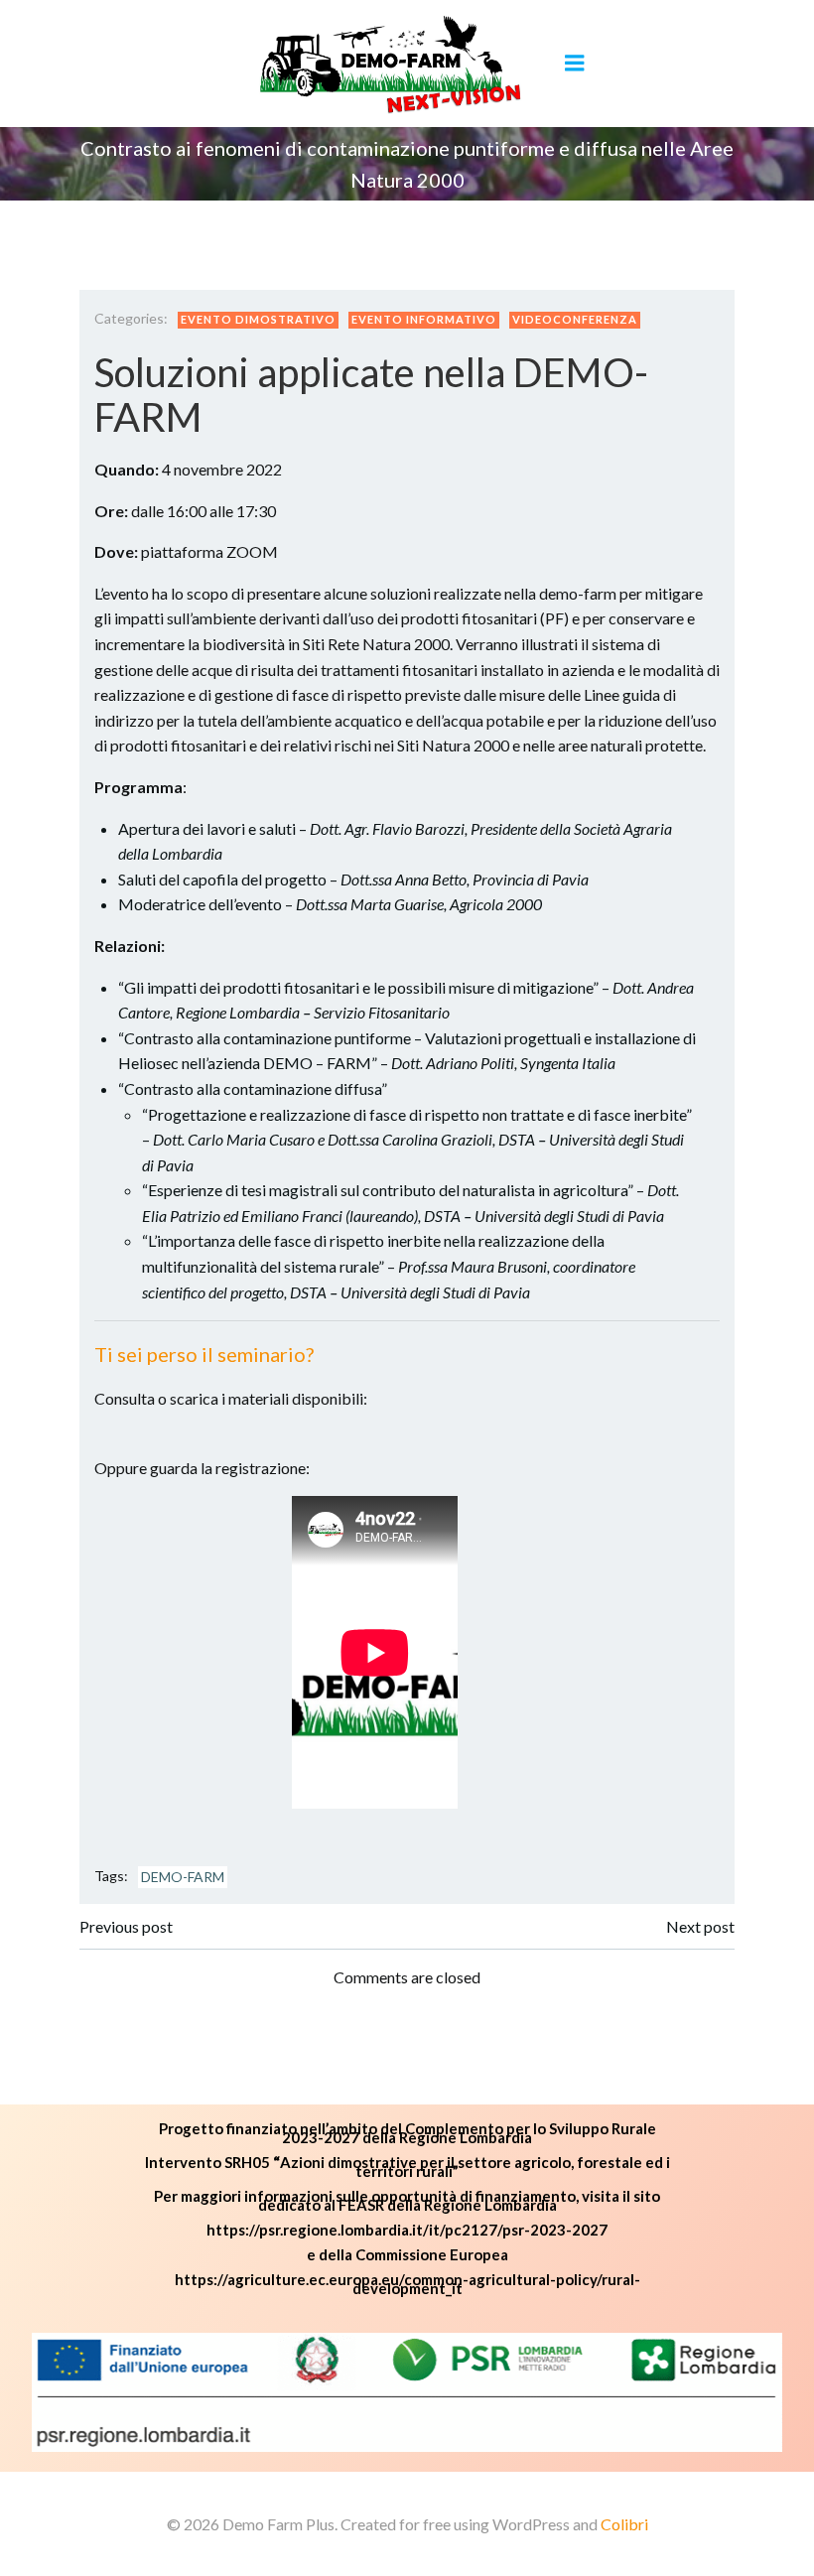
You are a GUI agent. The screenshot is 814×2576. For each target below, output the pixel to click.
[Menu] (575, 64)
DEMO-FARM (183, 1877)
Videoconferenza (575, 319)
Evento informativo (424, 319)
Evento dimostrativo (258, 319)
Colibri (624, 2524)
